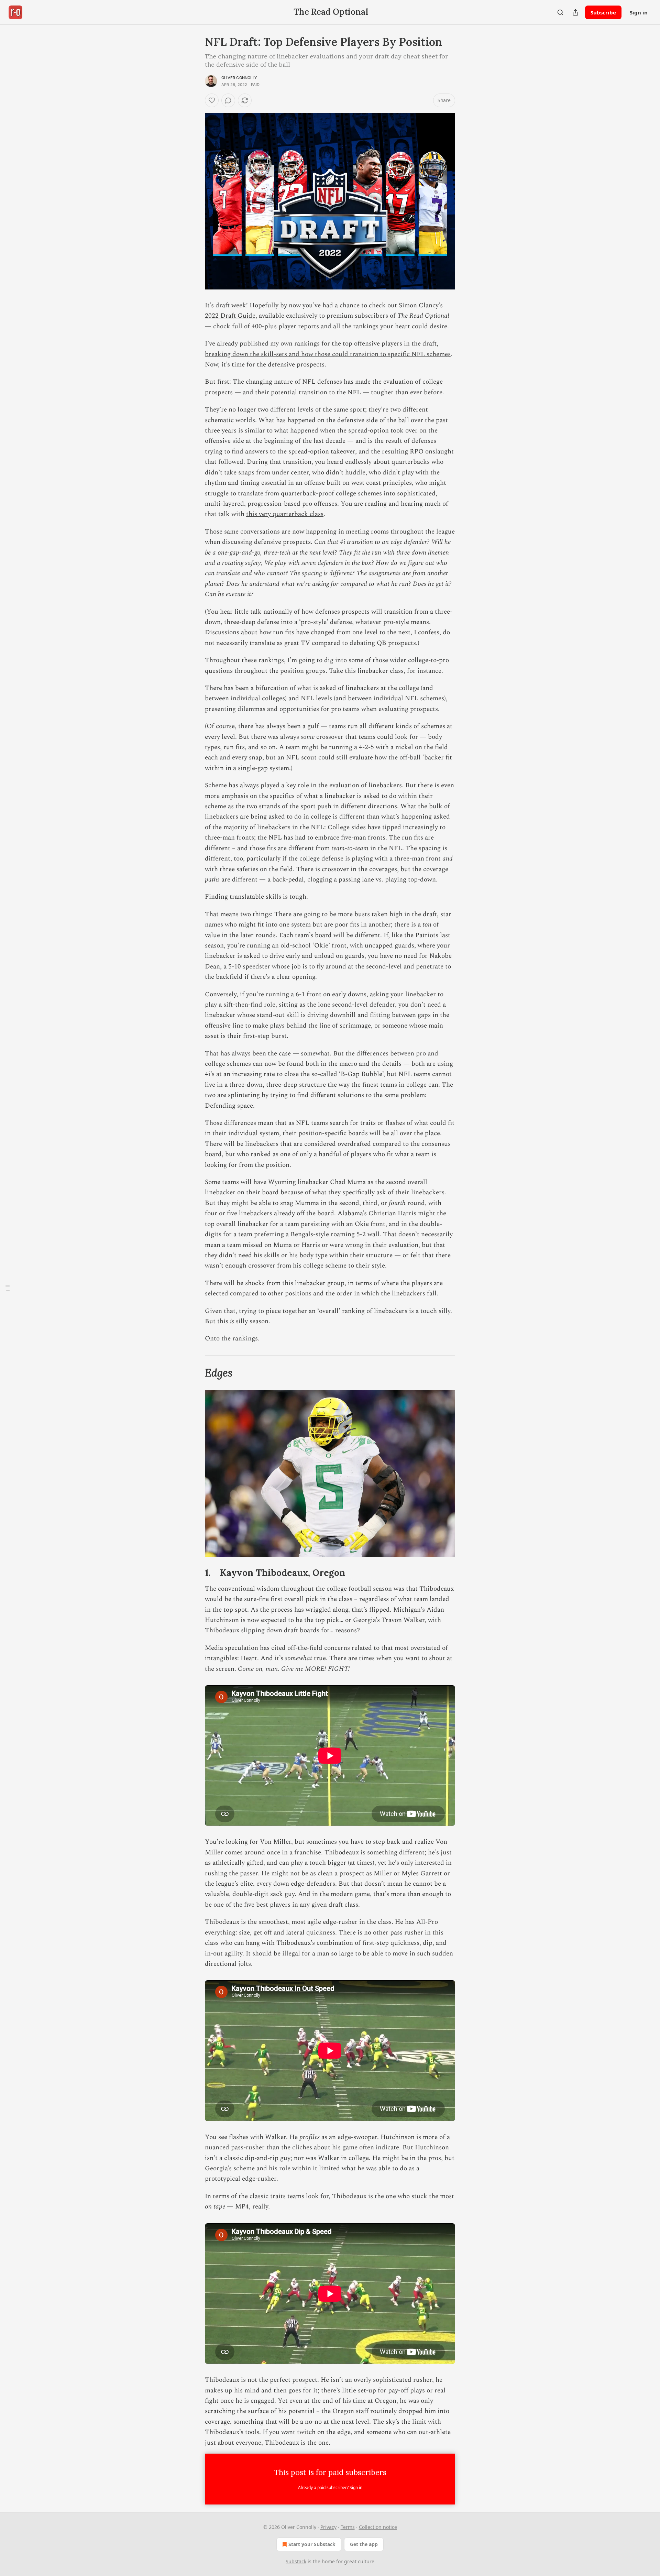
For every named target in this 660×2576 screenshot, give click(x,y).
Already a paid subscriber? (330, 2487)
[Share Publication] (575, 12)
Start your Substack (312, 2544)
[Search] (560, 12)
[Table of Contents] (8, 1288)
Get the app (364, 2544)
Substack (296, 2561)
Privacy (328, 2527)
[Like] (212, 100)
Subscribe (603, 12)
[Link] (195, 1373)
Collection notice (378, 2527)
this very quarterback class (285, 514)
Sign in (639, 12)
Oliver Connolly (239, 78)
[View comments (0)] (228, 100)
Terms (348, 2527)
